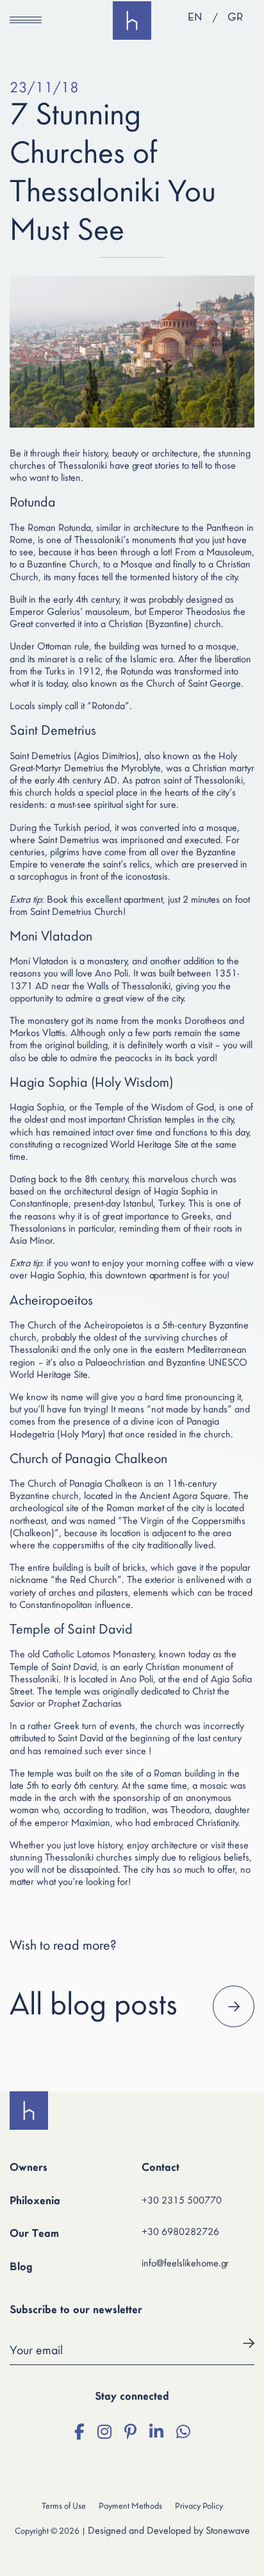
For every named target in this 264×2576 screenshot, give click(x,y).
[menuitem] (195, 19)
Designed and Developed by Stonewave (169, 2531)
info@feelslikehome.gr (185, 2264)
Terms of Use (64, 2506)
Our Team (34, 2234)
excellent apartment (124, 900)
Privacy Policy (199, 2506)
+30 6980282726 (180, 2232)
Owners (29, 2168)
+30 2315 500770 (182, 2201)
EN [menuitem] (195, 18)
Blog (21, 2268)
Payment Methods (130, 2506)
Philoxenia (35, 2202)
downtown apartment (147, 1276)
